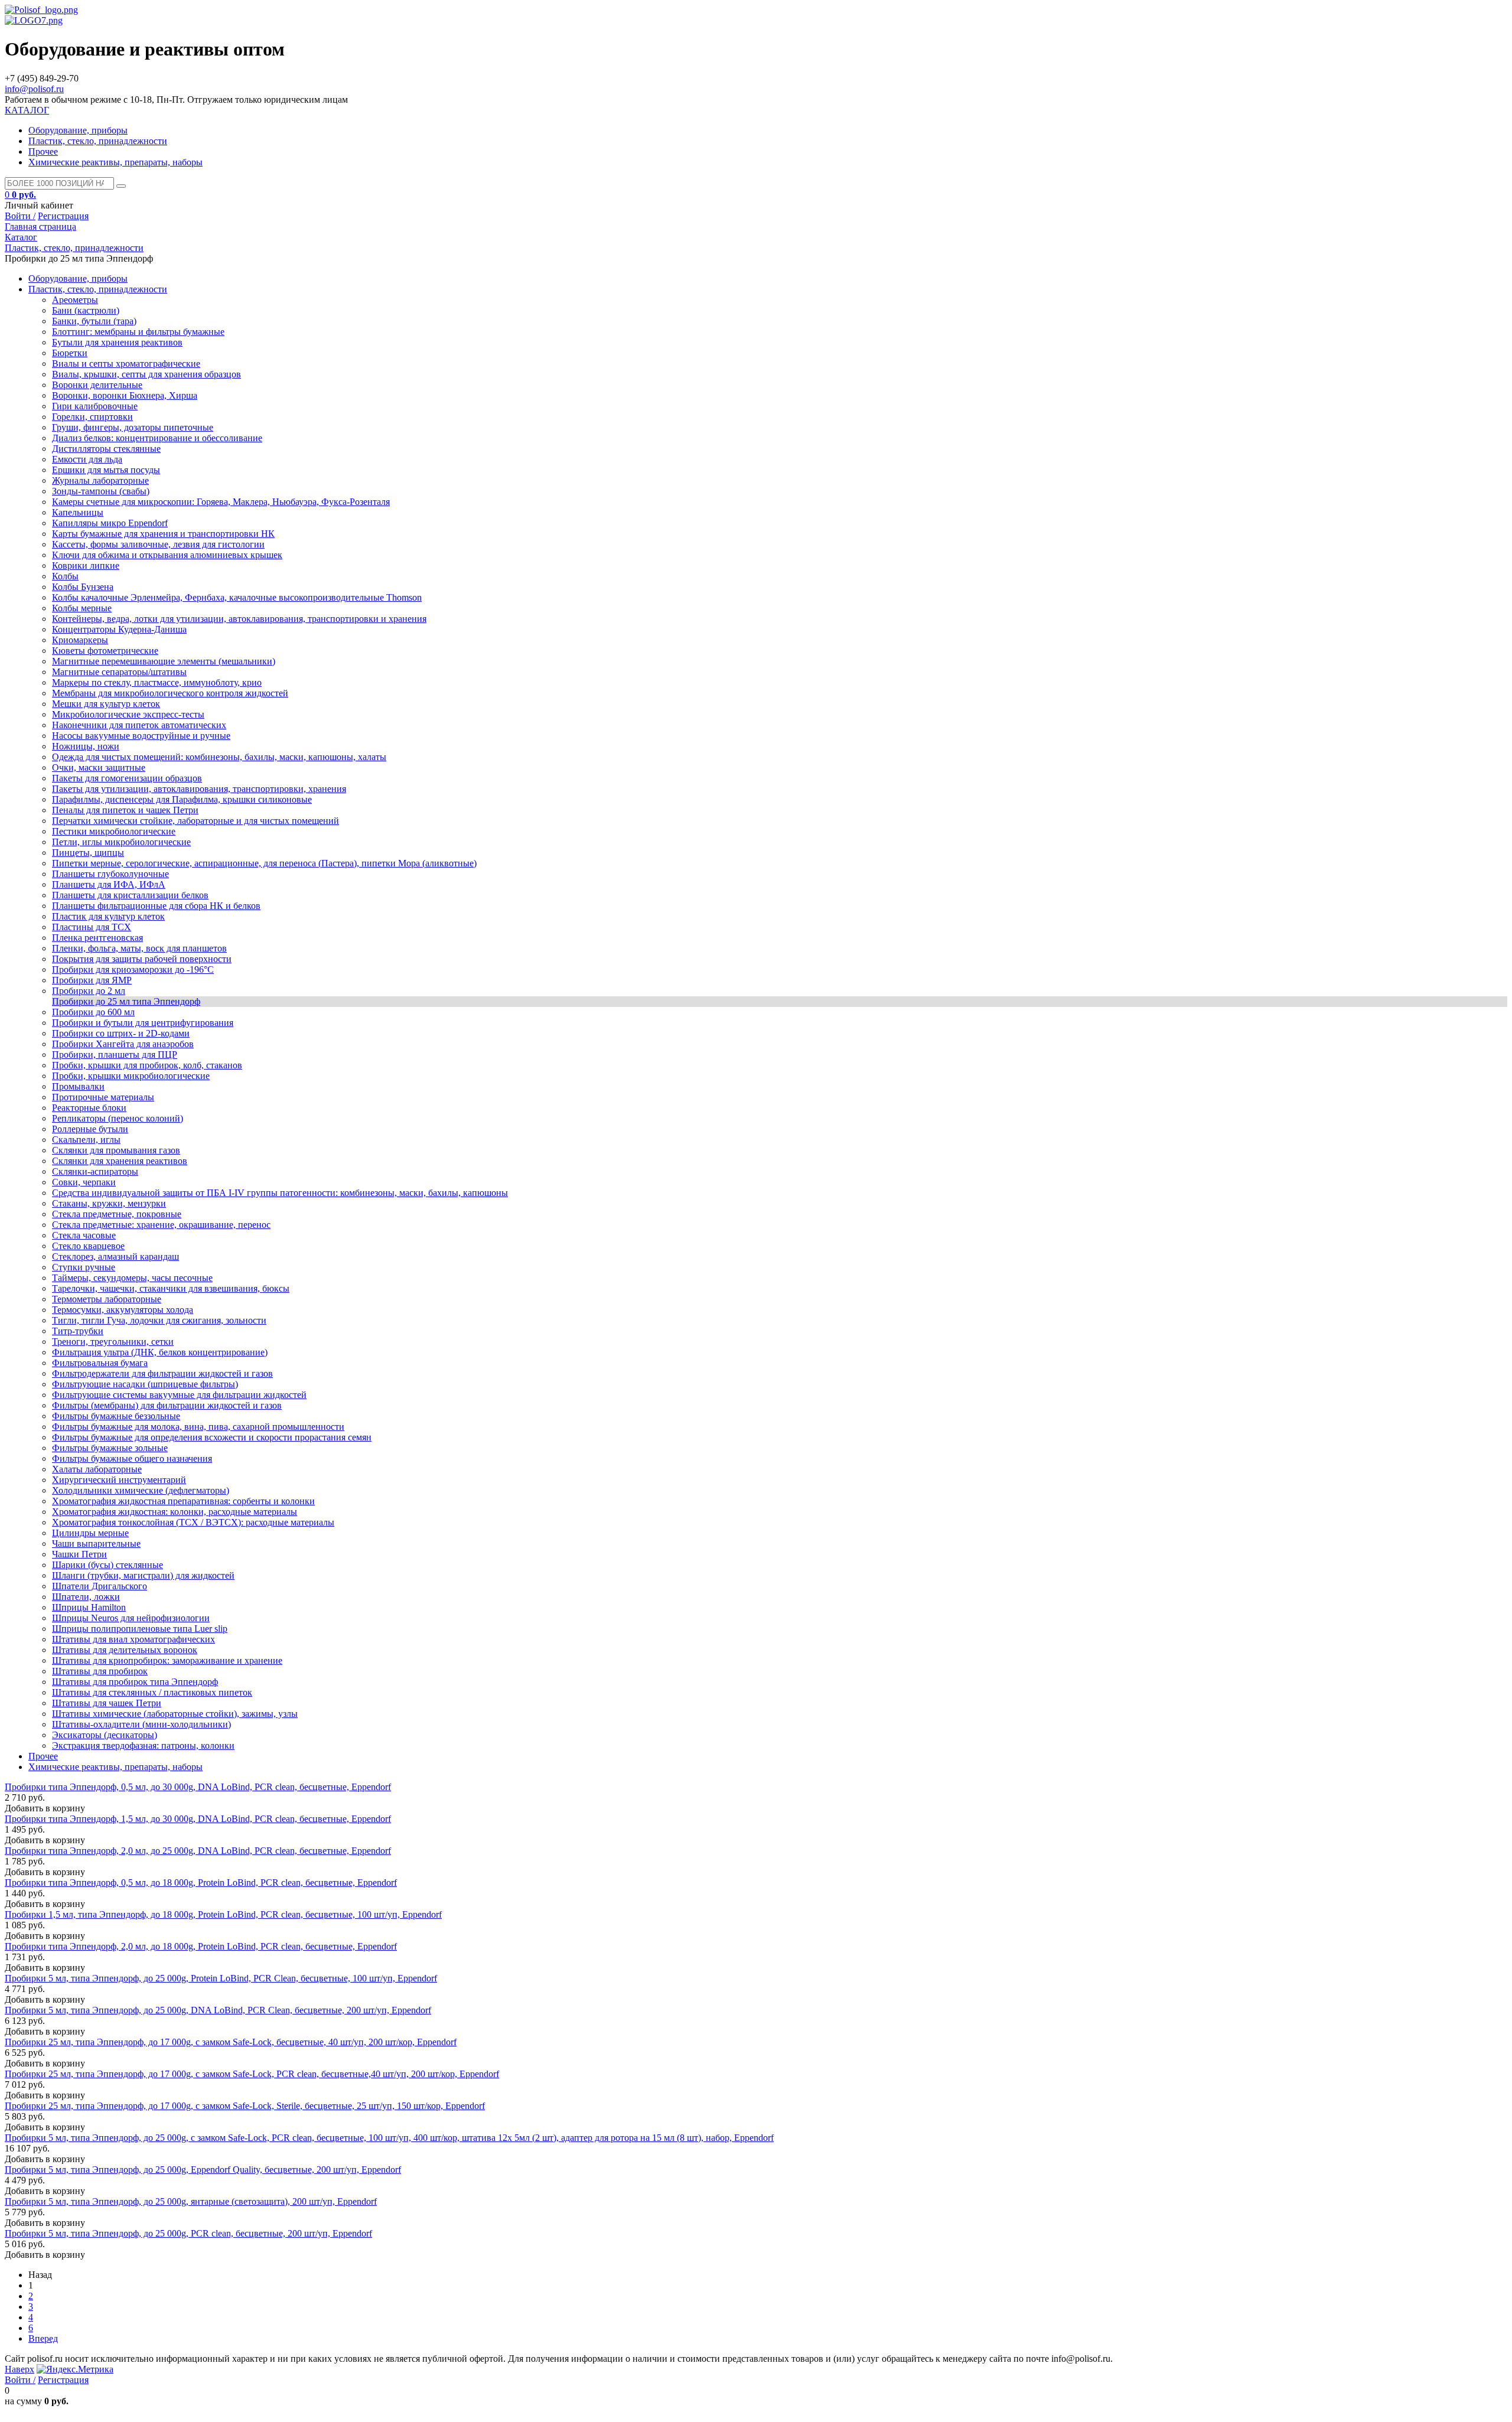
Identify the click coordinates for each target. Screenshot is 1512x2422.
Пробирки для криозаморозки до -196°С (133, 969)
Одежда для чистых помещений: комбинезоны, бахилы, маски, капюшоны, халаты (219, 757)
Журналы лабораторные (100, 480)
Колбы (65, 576)
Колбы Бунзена (83, 587)
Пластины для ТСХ (92, 927)
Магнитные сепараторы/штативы (119, 672)
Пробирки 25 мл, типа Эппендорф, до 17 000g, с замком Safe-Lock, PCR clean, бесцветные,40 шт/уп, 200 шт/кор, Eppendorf (252, 2074)
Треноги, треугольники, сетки (113, 1342)
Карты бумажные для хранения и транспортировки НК (163, 534)
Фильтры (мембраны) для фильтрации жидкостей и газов (167, 1405)
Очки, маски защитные (99, 767)
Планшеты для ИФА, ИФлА (109, 884)
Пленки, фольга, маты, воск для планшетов (139, 948)
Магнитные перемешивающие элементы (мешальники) (164, 661)
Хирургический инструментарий (119, 1480)
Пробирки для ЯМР (92, 980)
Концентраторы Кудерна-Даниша (119, 629)
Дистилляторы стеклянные (106, 449)
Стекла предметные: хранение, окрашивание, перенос (161, 1225)
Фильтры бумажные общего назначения (132, 1458)
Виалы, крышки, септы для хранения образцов (146, 374)
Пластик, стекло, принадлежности (98, 141)
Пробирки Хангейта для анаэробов (123, 1044)
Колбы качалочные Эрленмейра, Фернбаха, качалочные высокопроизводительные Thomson (237, 597)
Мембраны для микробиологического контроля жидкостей (170, 693)
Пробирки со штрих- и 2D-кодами (121, 1033)
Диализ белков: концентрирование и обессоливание (157, 438)
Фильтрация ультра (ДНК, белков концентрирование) (160, 1352)
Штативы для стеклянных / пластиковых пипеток (152, 1692)
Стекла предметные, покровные (117, 1214)
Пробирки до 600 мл (93, 1012)
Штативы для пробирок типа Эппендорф (135, 1682)
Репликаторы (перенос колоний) (118, 1118)
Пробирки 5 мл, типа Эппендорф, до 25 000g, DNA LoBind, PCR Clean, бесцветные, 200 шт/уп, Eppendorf (218, 2010)
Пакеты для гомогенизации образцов (127, 778)
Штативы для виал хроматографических (133, 1639)
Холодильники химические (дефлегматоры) (141, 1490)
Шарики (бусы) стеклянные (107, 1565)
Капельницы (78, 512)
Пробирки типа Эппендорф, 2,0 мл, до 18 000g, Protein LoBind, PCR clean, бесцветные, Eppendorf (201, 1946)
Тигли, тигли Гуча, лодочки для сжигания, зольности (159, 1320)
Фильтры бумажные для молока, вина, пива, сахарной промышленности (198, 1427)
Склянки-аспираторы (95, 1171)
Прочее (43, 151)
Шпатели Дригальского (100, 1586)
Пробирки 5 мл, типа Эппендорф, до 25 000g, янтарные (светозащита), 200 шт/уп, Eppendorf (191, 2201)
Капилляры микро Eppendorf (110, 523)
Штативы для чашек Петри (107, 1703)
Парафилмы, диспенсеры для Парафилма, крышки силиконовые (182, 799)
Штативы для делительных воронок (125, 1650)
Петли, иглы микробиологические (121, 842)
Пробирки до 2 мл (89, 991)
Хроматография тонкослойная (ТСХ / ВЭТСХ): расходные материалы (193, 1522)
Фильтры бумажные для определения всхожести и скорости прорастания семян (212, 1437)
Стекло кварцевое (88, 1246)
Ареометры (75, 300)
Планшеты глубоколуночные (110, 874)
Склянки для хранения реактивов (120, 1161)
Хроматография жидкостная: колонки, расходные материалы (175, 1512)
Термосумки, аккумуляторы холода (123, 1310)
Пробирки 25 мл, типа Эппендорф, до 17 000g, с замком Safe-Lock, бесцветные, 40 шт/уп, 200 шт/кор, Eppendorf (231, 2042)
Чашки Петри (79, 1554)
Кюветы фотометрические (105, 651)
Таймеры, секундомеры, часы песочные (132, 1278)
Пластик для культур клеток (108, 916)
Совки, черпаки (84, 1182)
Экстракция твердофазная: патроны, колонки (143, 1745)
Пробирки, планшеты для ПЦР (115, 1054)
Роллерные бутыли (90, 1129)
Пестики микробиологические (114, 831)
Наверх (19, 2369)
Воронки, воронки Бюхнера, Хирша (125, 395)
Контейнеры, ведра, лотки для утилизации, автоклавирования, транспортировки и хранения (239, 619)
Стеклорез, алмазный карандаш (115, 1256)
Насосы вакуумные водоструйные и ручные (141, 736)
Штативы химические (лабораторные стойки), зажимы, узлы (175, 1714)
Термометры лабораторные (107, 1299)
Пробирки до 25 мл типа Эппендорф (126, 1001)
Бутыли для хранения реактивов (117, 342)
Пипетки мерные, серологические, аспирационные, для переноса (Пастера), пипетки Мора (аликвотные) (264, 863)
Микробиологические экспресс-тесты (128, 714)
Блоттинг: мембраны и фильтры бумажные (138, 332)
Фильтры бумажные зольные (110, 1448)
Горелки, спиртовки (92, 417)
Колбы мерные (82, 608)
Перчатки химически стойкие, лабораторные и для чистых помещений (195, 821)
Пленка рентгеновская (97, 938)
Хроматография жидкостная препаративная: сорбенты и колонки (183, 1501)
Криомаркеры (80, 640)
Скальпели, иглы (86, 1140)
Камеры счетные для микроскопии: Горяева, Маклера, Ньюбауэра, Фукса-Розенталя (221, 502)
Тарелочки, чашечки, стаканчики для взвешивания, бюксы (171, 1288)
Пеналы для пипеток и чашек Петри (125, 810)
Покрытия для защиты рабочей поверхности (142, 959)
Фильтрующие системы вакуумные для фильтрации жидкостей (179, 1395)
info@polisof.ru (34, 89)
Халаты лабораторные (97, 1469)
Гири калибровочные (95, 406)
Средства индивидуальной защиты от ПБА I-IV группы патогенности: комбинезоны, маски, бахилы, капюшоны (280, 1193)
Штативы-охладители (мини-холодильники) (141, 1724)
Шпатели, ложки (86, 1597)
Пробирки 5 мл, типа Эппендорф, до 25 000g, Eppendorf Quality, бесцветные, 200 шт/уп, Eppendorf (203, 2170)
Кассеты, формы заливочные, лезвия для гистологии (158, 544)
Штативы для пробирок (100, 1671)
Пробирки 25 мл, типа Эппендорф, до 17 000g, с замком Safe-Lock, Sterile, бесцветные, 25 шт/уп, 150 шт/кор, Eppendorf (245, 2106)
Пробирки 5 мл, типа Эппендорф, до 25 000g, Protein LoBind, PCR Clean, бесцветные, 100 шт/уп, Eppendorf (221, 1978)
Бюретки (70, 353)
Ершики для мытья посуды (106, 470)
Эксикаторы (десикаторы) (105, 1735)
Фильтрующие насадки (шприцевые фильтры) (145, 1384)
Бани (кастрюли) (86, 310)
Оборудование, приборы (78, 130)
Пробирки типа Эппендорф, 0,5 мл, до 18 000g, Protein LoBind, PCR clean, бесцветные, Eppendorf (201, 1882)
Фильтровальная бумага (100, 1363)
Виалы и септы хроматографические (126, 364)
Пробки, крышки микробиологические (131, 1076)
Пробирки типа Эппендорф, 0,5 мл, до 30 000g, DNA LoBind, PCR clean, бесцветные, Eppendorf (198, 1787)
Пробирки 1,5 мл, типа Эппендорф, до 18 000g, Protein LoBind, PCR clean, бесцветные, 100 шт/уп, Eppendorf (223, 1914)
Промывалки (78, 1086)
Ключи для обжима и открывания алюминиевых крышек (167, 555)
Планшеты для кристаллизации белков (130, 895)
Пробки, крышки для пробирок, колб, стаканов (147, 1065)
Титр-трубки (78, 1331)
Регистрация (63, 216)
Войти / (20, 216)
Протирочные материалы (103, 1097)
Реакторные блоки (89, 1108)
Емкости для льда (87, 459)
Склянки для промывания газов (116, 1150)
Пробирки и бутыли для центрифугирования (143, 1023)
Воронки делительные (97, 385)
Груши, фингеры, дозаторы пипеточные (133, 427)
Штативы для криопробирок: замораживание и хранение (167, 1660)
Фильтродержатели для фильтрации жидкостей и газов (162, 1373)
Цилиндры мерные (90, 1533)
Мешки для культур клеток (106, 704)
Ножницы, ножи (86, 746)
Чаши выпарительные (96, 1544)
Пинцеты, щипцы (88, 853)
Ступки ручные (84, 1267)
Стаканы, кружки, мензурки (109, 1203)
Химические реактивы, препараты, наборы (115, 162)
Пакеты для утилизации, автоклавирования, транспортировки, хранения (199, 789)
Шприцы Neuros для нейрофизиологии (131, 1618)
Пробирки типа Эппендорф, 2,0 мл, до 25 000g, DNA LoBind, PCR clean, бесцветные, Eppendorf (198, 1851)
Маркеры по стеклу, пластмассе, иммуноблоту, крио (157, 682)
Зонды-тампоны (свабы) (101, 491)
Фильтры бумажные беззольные (116, 1416)
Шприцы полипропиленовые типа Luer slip (140, 1629)
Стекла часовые (84, 1235)
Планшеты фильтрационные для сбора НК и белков (156, 906)
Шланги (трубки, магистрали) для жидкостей (143, 1575)
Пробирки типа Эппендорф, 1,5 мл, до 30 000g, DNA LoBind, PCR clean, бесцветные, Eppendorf (198, 1819)
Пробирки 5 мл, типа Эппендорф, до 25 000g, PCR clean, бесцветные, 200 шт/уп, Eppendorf (188, 2233)
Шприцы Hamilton (89, 1607)
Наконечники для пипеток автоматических (139, 725)
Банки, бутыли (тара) (94, 321)
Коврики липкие (86, 565)
